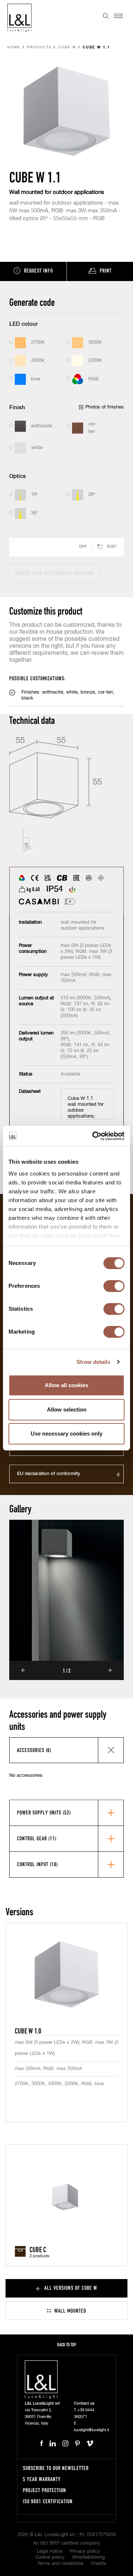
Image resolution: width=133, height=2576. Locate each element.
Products (39, 47)
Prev (23, 1670)
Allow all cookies (66, 1385)
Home (14, 47)
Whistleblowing (88, 2557)
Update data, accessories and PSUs (54, 573)
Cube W (67, 47)
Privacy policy (85, 2551)
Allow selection (67, 1410)
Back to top (67, 2345)
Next (110, 1670)
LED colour (23, 324)
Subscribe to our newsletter (56, 2468)
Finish (17, 408)
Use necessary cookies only (66, 1434)
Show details (93, 1362)
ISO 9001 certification (48, 2501)
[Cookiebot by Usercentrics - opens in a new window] (94, 1136)
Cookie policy (50, 2557)
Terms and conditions (60, 2564)
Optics (18, 476)
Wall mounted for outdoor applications (57, 192)
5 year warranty (42, 2479)
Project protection (45, 2490)
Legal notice (50, 2551)
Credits (99, 2564)
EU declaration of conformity (49, 1474)
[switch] (114, 1286)
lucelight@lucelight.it (91, 2430)
